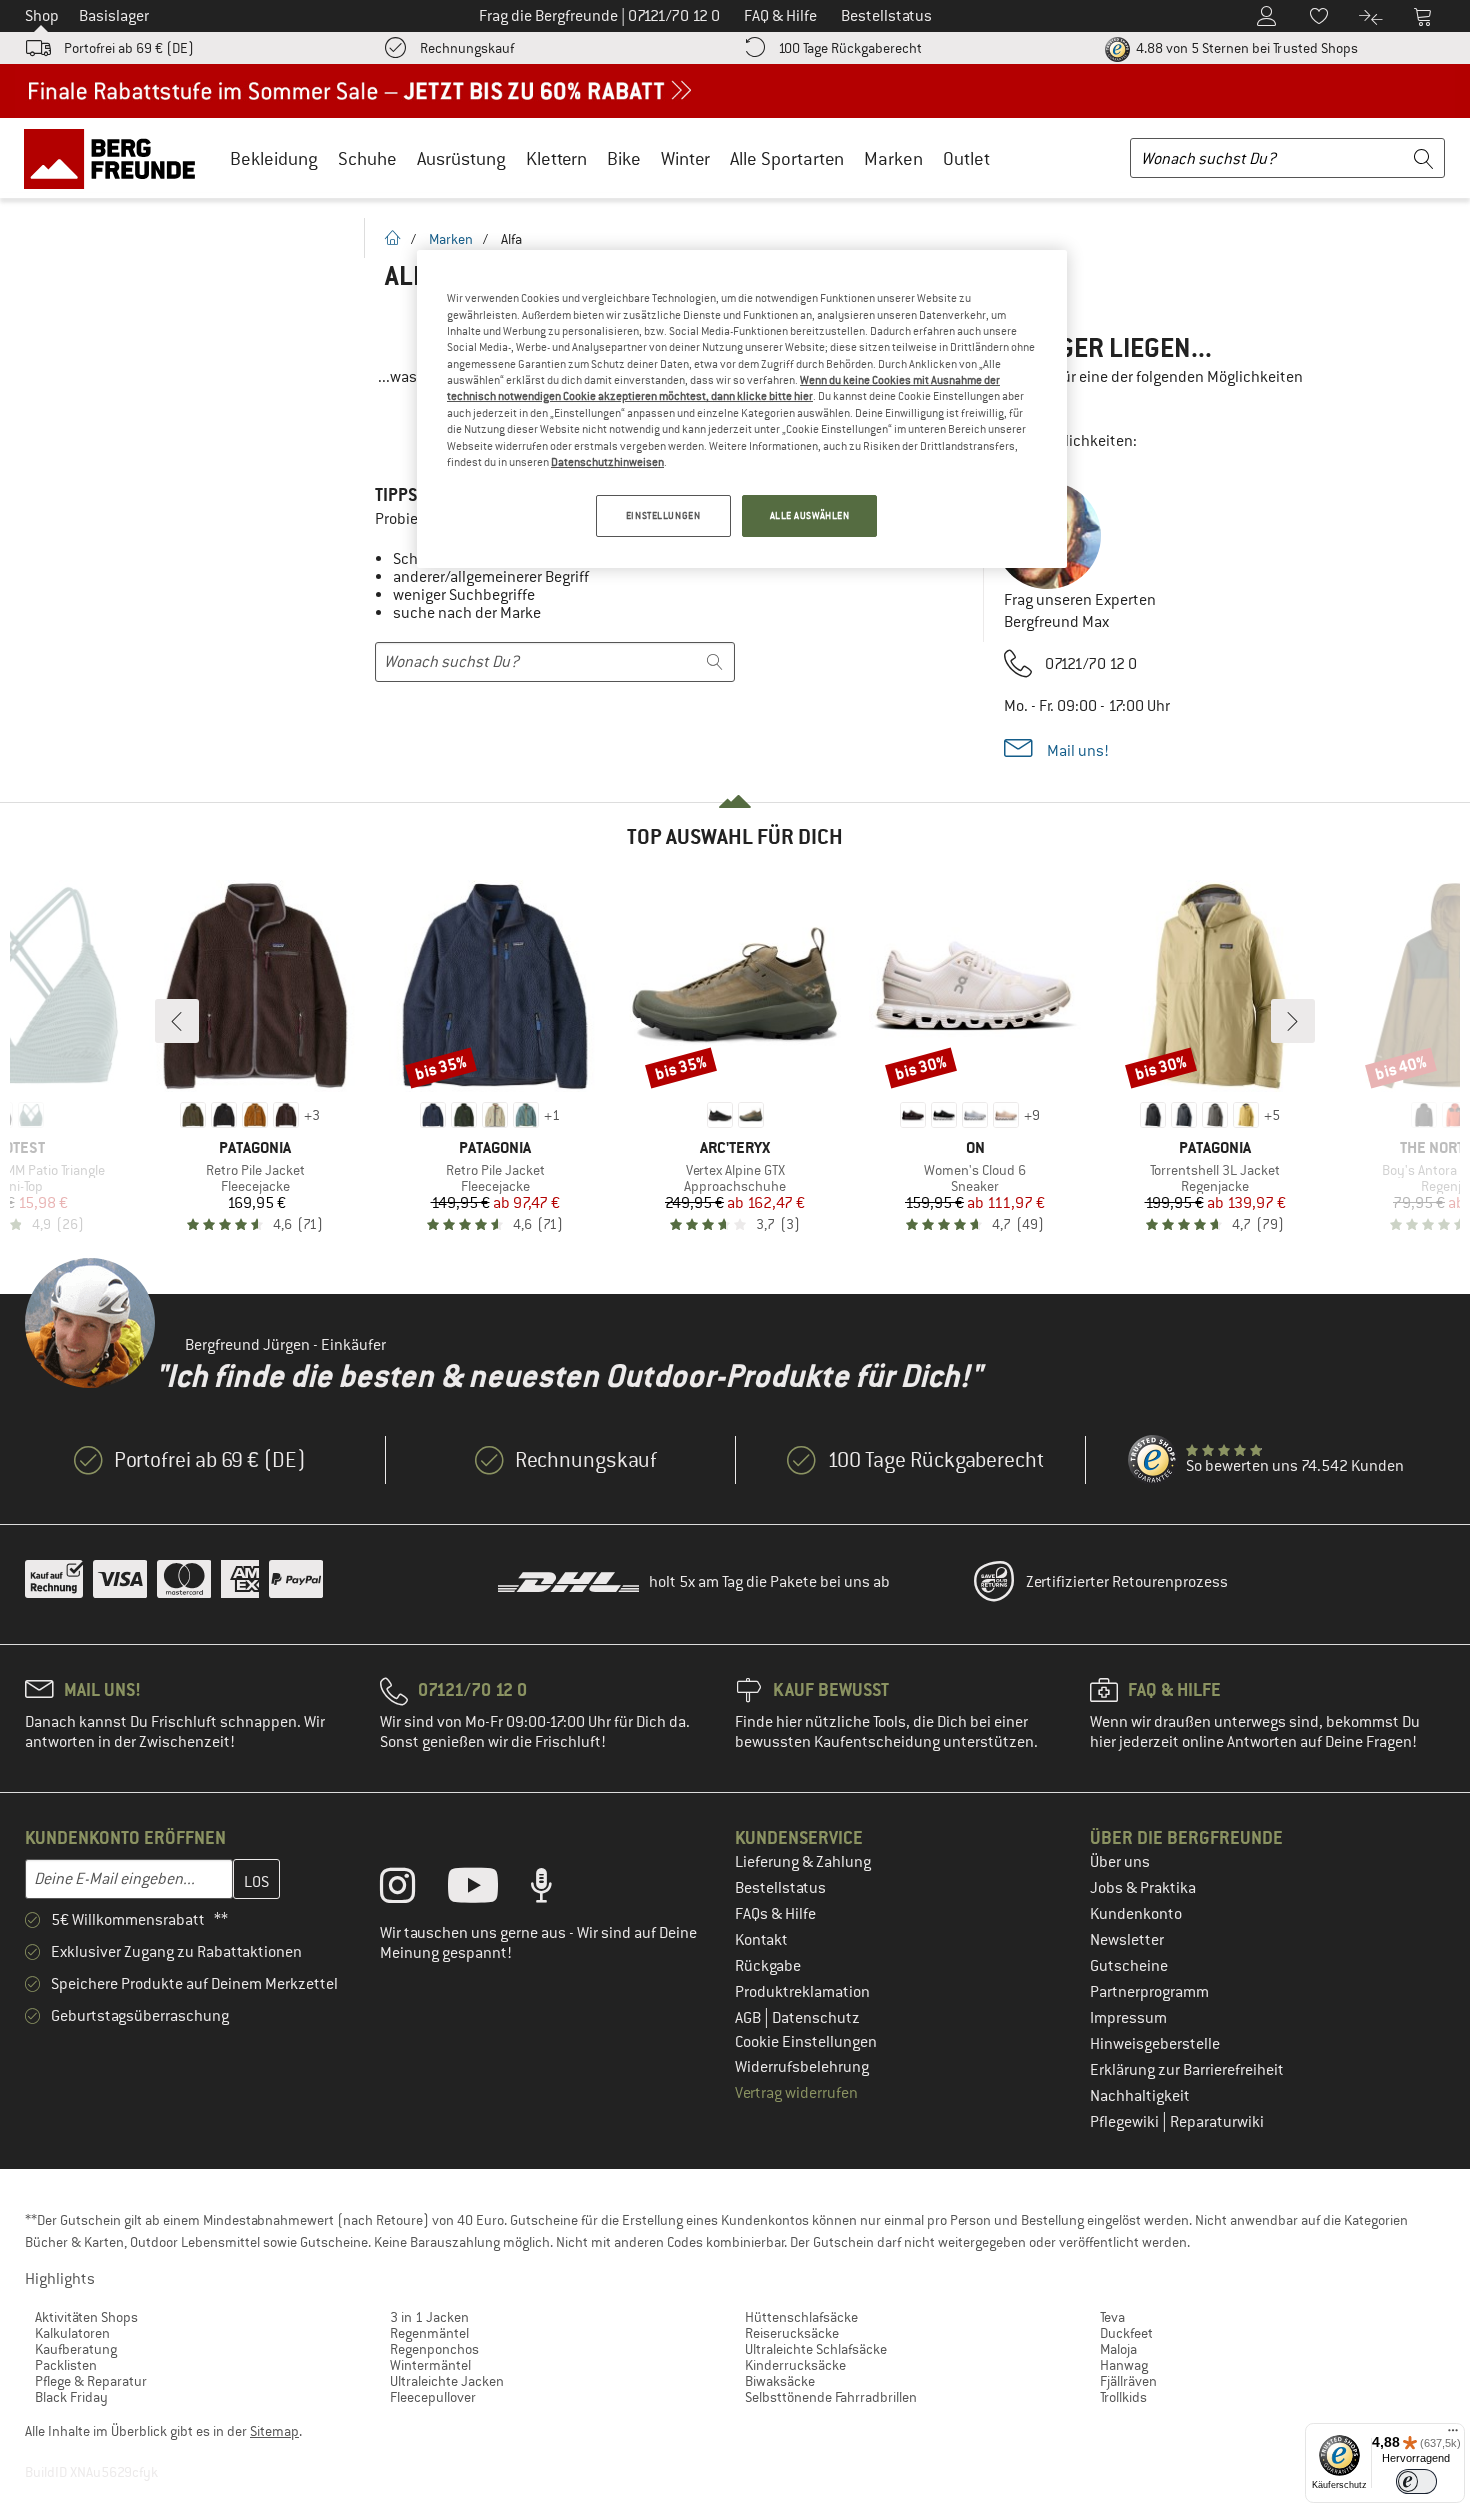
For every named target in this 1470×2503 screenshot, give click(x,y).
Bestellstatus (780, 1888)
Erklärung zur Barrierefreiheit (1187, 2070)
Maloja (1118, 2349)
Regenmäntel (429, 2333)
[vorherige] (177, 1021)
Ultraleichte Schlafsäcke (816, 2349)
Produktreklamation (802, 1992)
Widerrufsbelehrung (802, 2067)
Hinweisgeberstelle (1155, 2044)
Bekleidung (274, 158)
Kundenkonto (1136, 1914)
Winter (685, 158)
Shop (42, 16)
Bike (624, 158)
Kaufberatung (76, 2349)
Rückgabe (768, 1966)
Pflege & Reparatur (91, 2381)
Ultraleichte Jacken (447, 2381)
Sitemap (274, 2431)
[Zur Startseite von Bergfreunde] (116, 158)
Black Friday (71, 2397)
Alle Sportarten (787, 158)
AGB (749, 2018)
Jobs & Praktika (1143, 1888)
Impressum (1128, 2018)
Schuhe (367, 158)
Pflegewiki (1126, 2122)
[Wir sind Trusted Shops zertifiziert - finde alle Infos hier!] (1153, 1460)
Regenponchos (434, 2349)
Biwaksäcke (780, 2381)
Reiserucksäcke (792, 2333)
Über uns (1120, 1862)
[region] (742, 409)
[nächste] (1293, 1021)
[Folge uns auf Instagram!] (412, 1890)
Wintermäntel (430, 2365)
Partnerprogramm (1149, 1992)
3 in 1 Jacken (429, 2317)
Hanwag (1124, 2365)
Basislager (114, 16)
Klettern (556, 158)
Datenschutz (816, 2018)
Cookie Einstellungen (806, 2042)
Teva (1112, 2317)
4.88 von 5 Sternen (1245, 48)
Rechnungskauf (467, 48)
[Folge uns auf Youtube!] (488, 1890)
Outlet (966, 158)
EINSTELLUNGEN (663, 515)
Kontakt (761, 1940)
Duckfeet (1126, 2333)
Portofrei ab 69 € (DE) (129, 48)
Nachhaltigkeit (1140, 2096)
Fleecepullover (433, 2397)
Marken (893, 158)
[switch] (1416, 2481)
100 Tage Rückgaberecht (850, 48)
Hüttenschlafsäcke (801, 2317)
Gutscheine (1129, 1966)
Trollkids (1123, 2397)
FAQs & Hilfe (775, 1914)
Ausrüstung (461, 158)
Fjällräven (1128, 2381)
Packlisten (66, 2365)
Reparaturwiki (1217, 2122)
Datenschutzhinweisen (607, 462)
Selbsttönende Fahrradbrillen (831, 2397)
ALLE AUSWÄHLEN (810, 515)
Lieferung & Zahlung (803, 1862)
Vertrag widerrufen (796, 2093)
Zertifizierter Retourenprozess (1127, 1582)
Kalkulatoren (72, 2333)
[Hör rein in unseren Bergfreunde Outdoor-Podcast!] (556, 1890)
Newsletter (1127, 1940)
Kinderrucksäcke (795, 2365)
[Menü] (1453, 2435)
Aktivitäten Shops (86, 2317)
